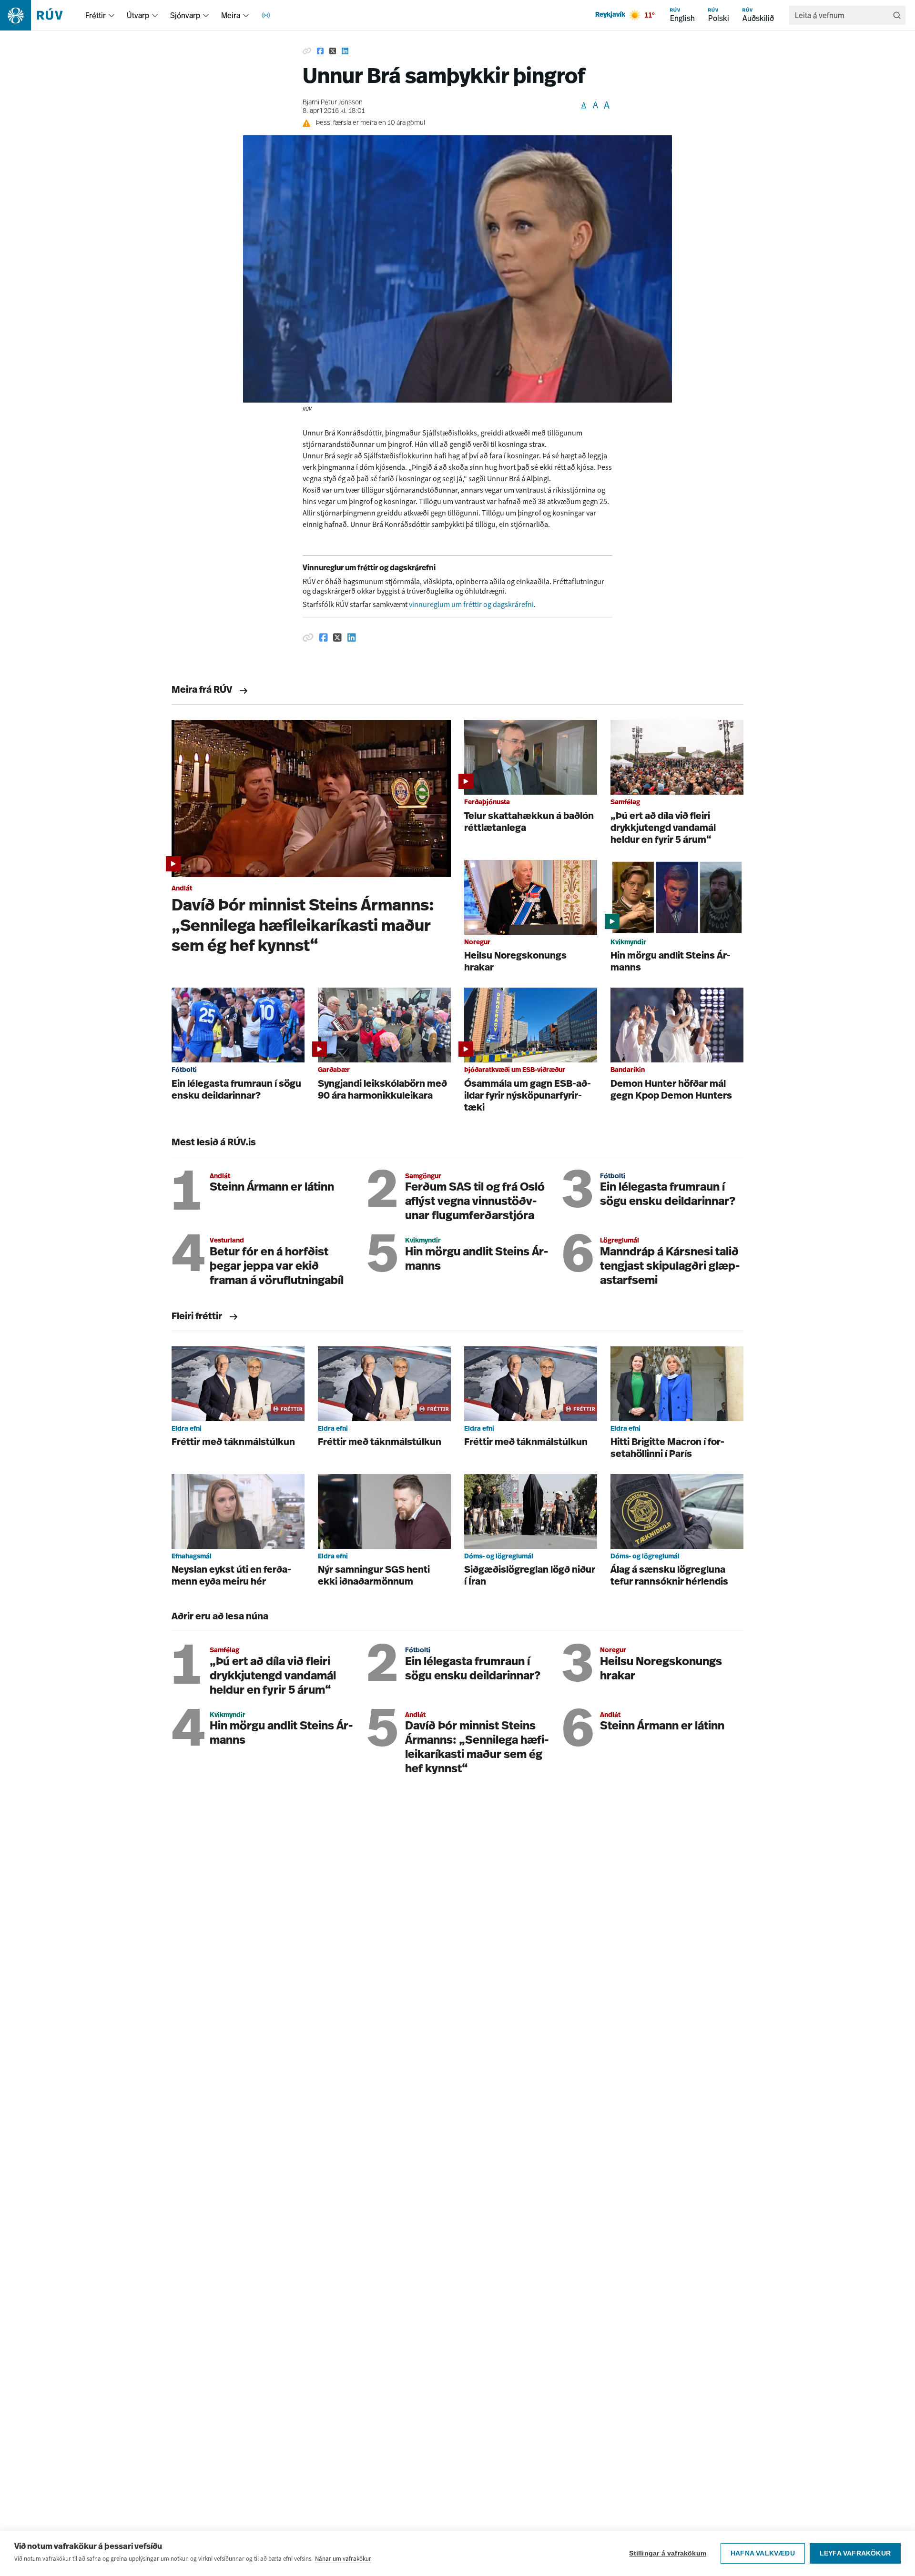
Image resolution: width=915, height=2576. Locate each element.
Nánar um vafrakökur (343, 2559)
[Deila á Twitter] (333, 51)
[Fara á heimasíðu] (40, 15)
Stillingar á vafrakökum (668, 2553)
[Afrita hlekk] (307, 51)
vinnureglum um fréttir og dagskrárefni (471, 604)
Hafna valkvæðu (763, 2553)
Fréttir (96, 15)
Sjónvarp (185, 15)
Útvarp (138, 15)
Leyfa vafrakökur (855, 2553)
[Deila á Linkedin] (345, 51)
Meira (231, 15)
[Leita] (897, 15)
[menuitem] (112, 15)
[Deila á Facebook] (320, 51)
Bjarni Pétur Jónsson (333, 103)
